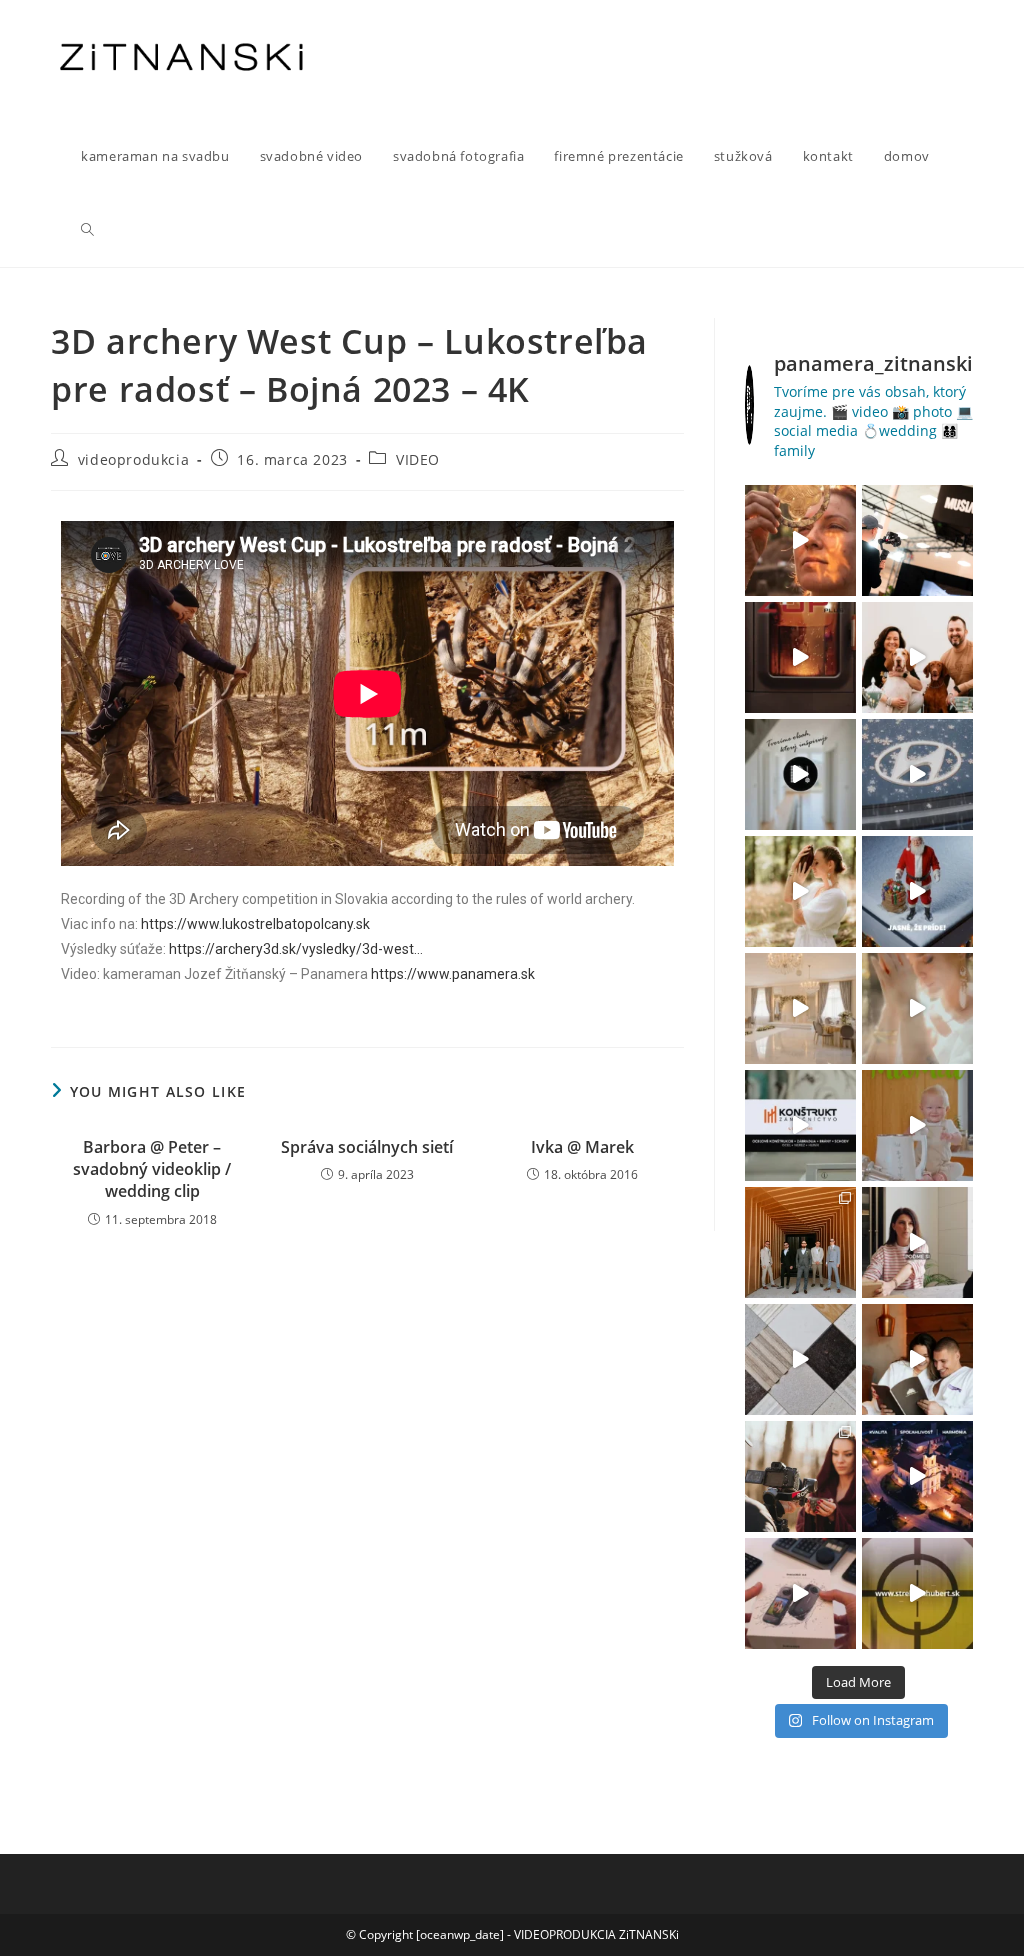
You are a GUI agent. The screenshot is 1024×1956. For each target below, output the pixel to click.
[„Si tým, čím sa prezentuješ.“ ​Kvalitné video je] (800, 540)
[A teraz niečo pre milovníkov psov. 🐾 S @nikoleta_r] (917, 657)
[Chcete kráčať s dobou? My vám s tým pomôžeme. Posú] (800, 1008)
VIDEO (418, 459)
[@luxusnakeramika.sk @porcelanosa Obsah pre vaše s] (917, 1242)
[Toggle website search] (87, 230)
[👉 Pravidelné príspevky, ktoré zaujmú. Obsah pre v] (917, 774)
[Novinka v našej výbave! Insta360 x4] (800, 1593)
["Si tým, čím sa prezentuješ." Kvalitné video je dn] (917, 540)
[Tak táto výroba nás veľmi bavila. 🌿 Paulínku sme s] (800, 891)
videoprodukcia (133, 459)
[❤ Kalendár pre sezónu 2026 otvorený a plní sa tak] (800, 1242)
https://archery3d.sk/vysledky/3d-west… (296, 949)
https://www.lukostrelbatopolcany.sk (255, 924)
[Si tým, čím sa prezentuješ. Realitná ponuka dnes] (800, 774)
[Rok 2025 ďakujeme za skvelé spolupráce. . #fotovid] (917, 891)
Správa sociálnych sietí (367, 1147)
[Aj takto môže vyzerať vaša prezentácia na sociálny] (800, 1125)
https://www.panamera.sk (453, 974)
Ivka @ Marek (582, 1147)
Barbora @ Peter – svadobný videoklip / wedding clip (152, 1169)
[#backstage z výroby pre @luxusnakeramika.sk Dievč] (800, 1359)
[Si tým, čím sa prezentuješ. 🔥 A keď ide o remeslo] (800, 657)
